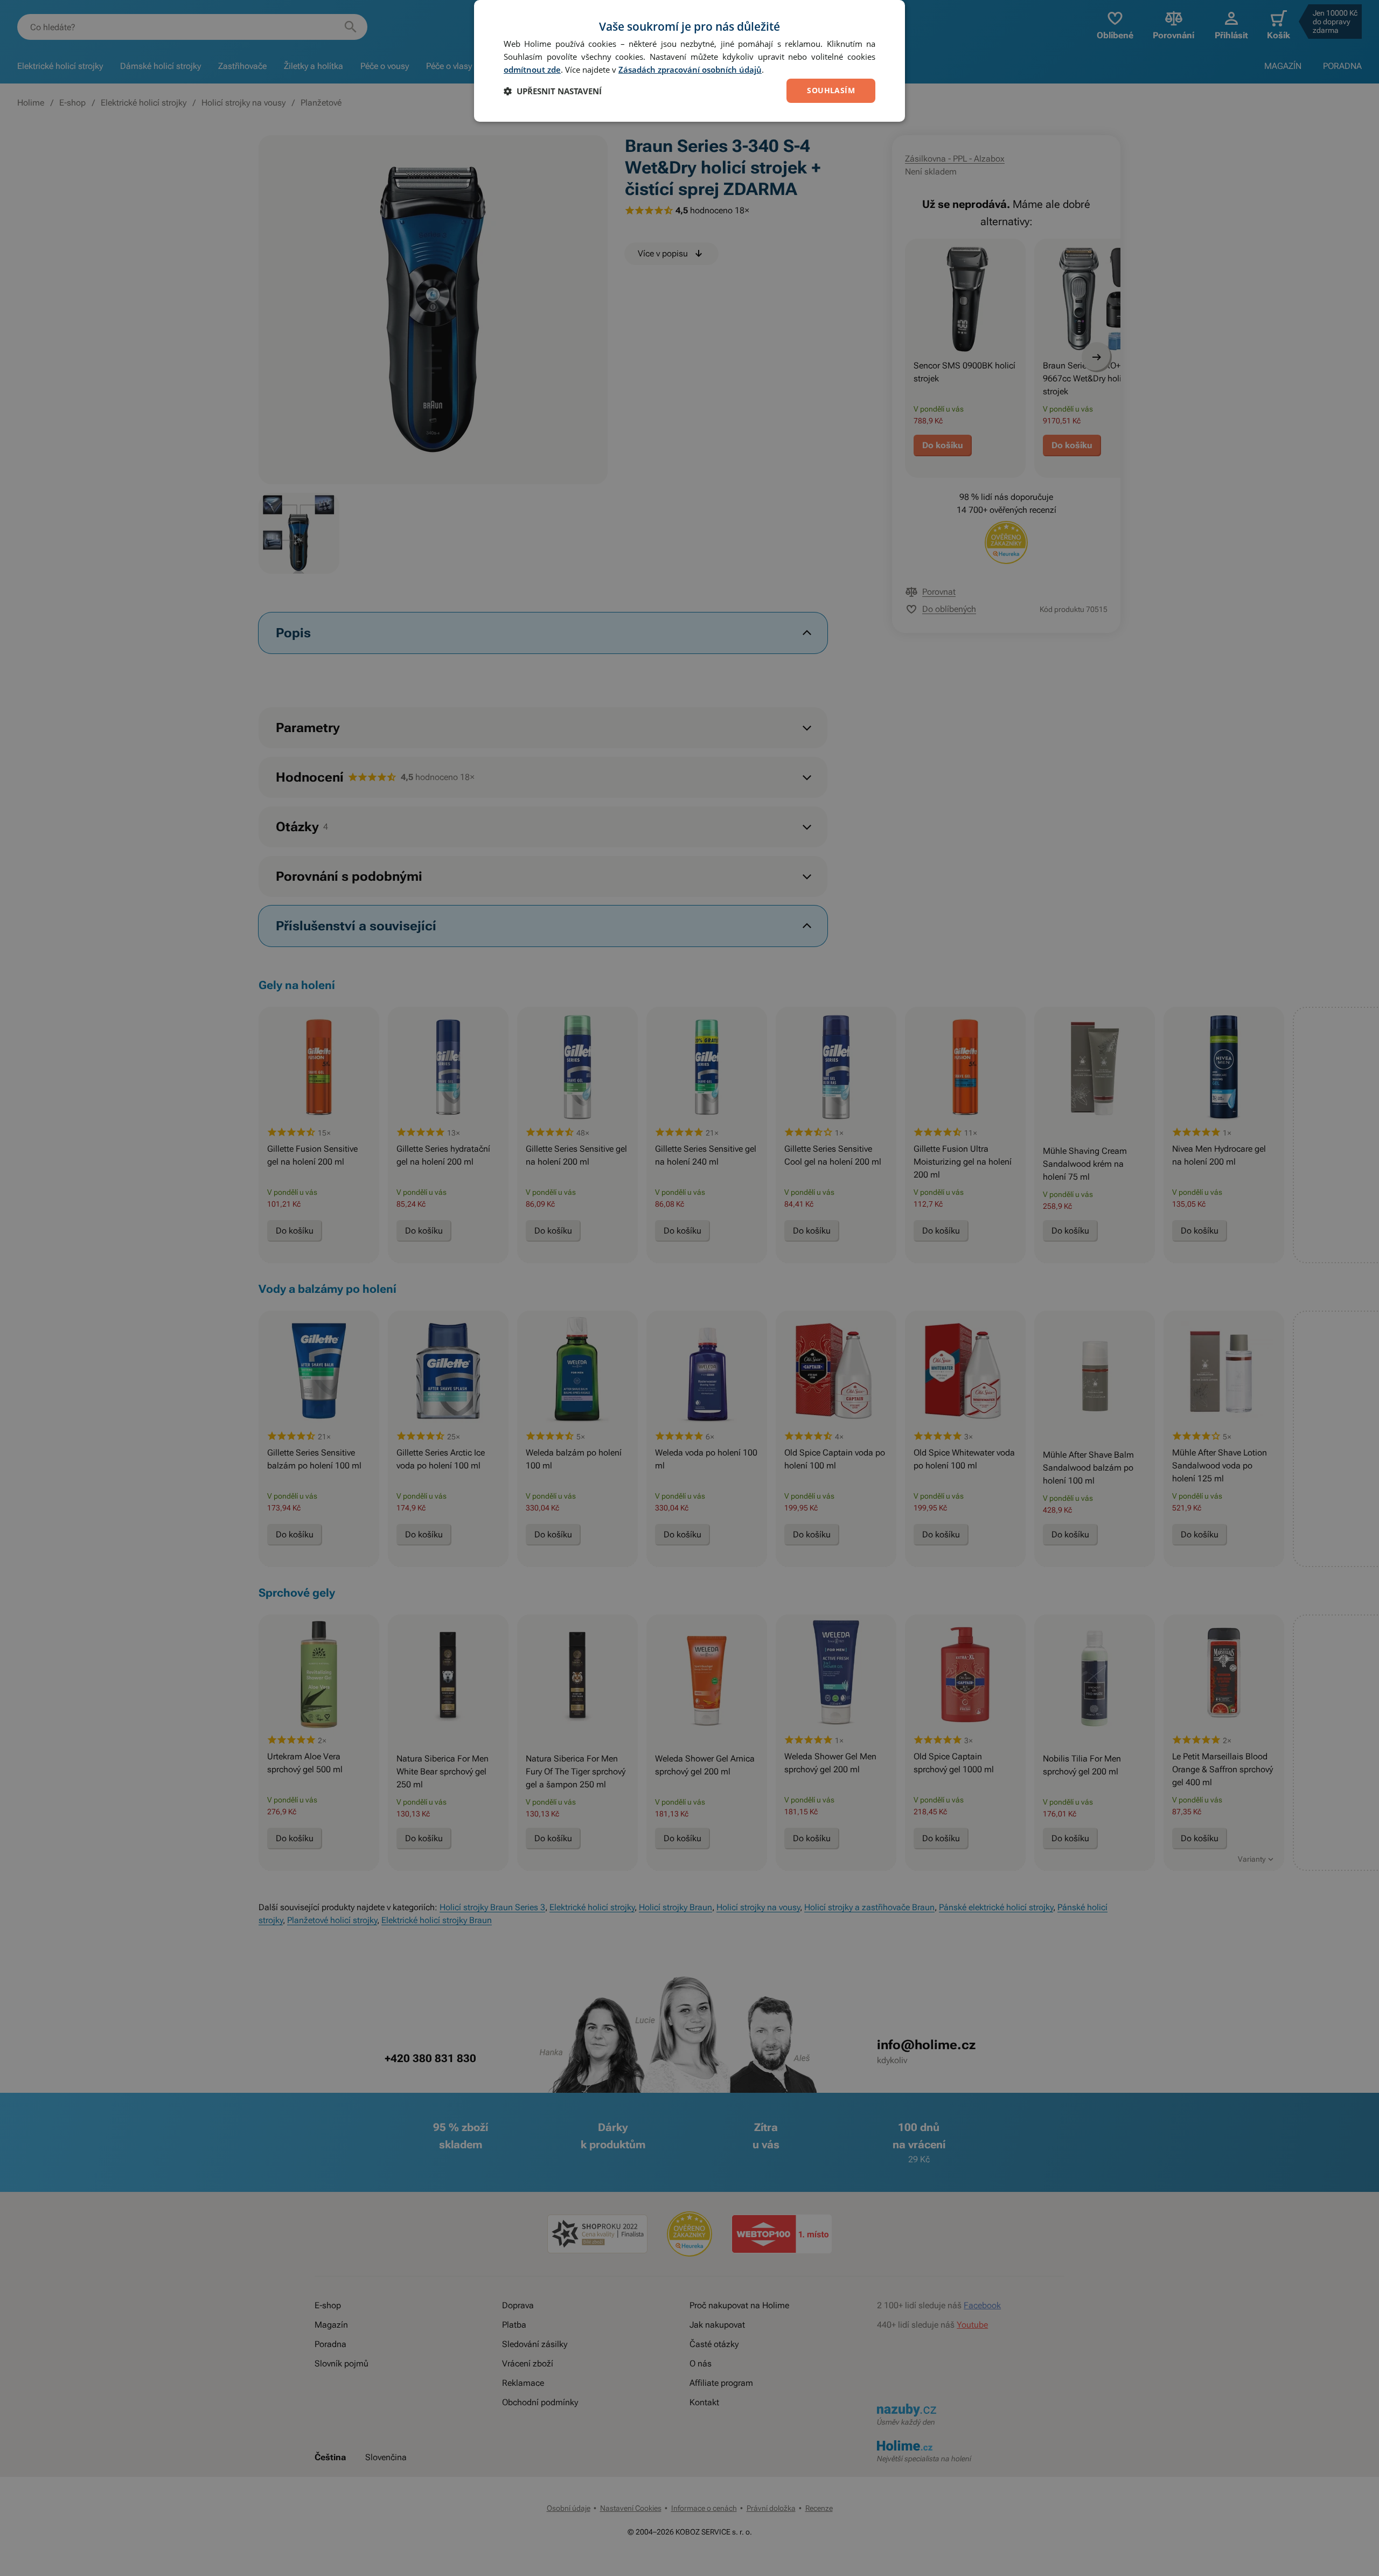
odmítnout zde (532, 69)
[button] (553, 91)
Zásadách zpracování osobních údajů (690, 69)
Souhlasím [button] (831, 90)
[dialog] (689, 61)
